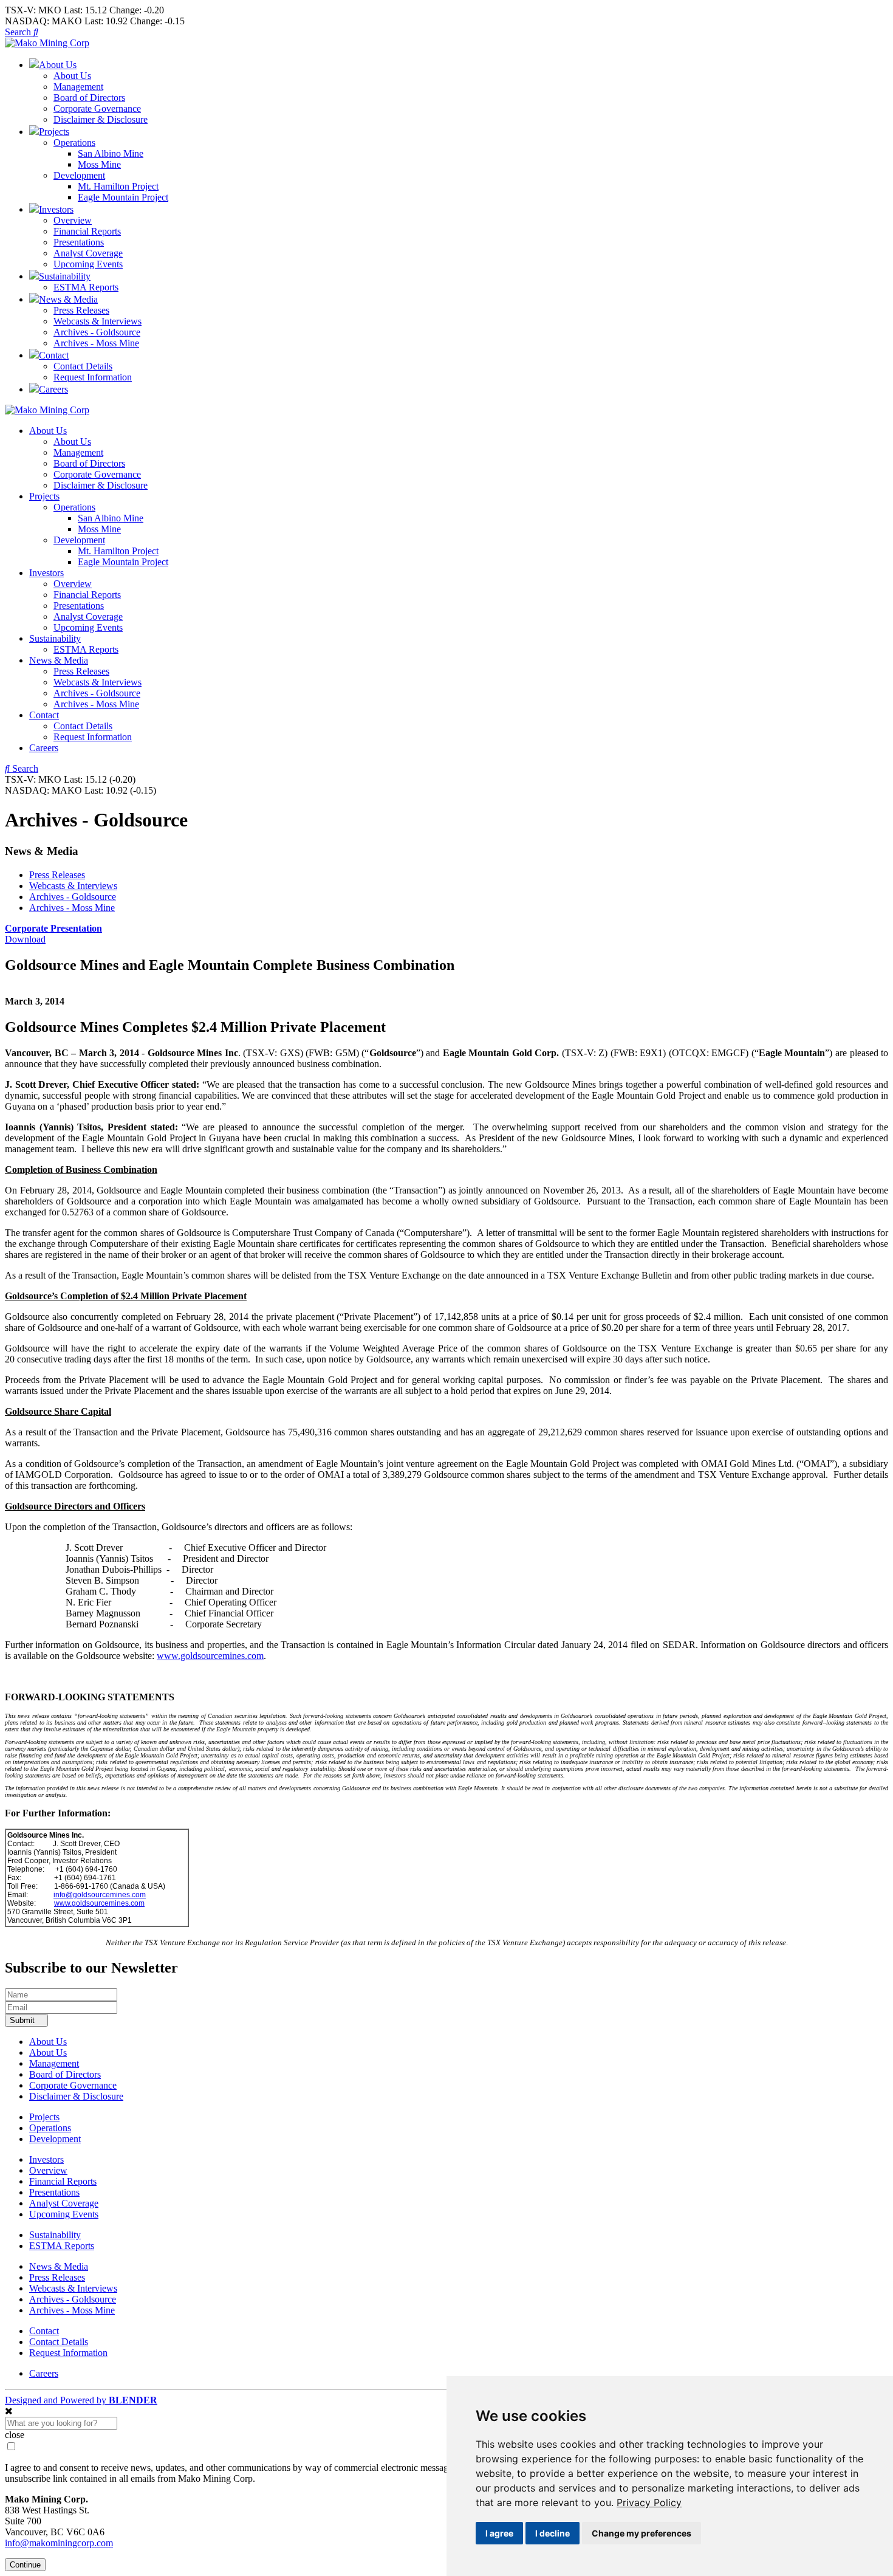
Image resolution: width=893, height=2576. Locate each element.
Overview (73, 220)
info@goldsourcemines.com (100, 1895)
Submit (23, 2020)
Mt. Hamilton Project (118, 186)
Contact (44, 715)
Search (19, 32)
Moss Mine (99, 164)
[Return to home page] (47, 43)
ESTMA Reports (86, 287)
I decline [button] (553, 2533)
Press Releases (81, 310)
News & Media (59, 660)
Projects (44, 496)
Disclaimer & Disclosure (101, 119)
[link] (649, 2502)
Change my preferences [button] (642, 2533)
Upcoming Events (88, 264)
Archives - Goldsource (97, 332)
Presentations (79, 242)
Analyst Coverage (88, 253)
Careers (44, 748)
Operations (74, 143)
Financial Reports (87, 231)
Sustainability (55, 638)
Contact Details (83, 366)
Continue (25, 2565)
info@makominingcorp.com (59, 2543)
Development (79, 175)
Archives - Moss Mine (96, 343)
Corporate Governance (97, 108)
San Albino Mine (111, 153)
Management (78, 87)
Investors (46, 573)
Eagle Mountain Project (123, 197)
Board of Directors (89, 98)
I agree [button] (499, 2533)
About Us (72, 76)
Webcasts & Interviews (98, 321)
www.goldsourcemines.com (210, 1656)
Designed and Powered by (81, 2400)
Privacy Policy (649, 2502)
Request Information (93, 377)
